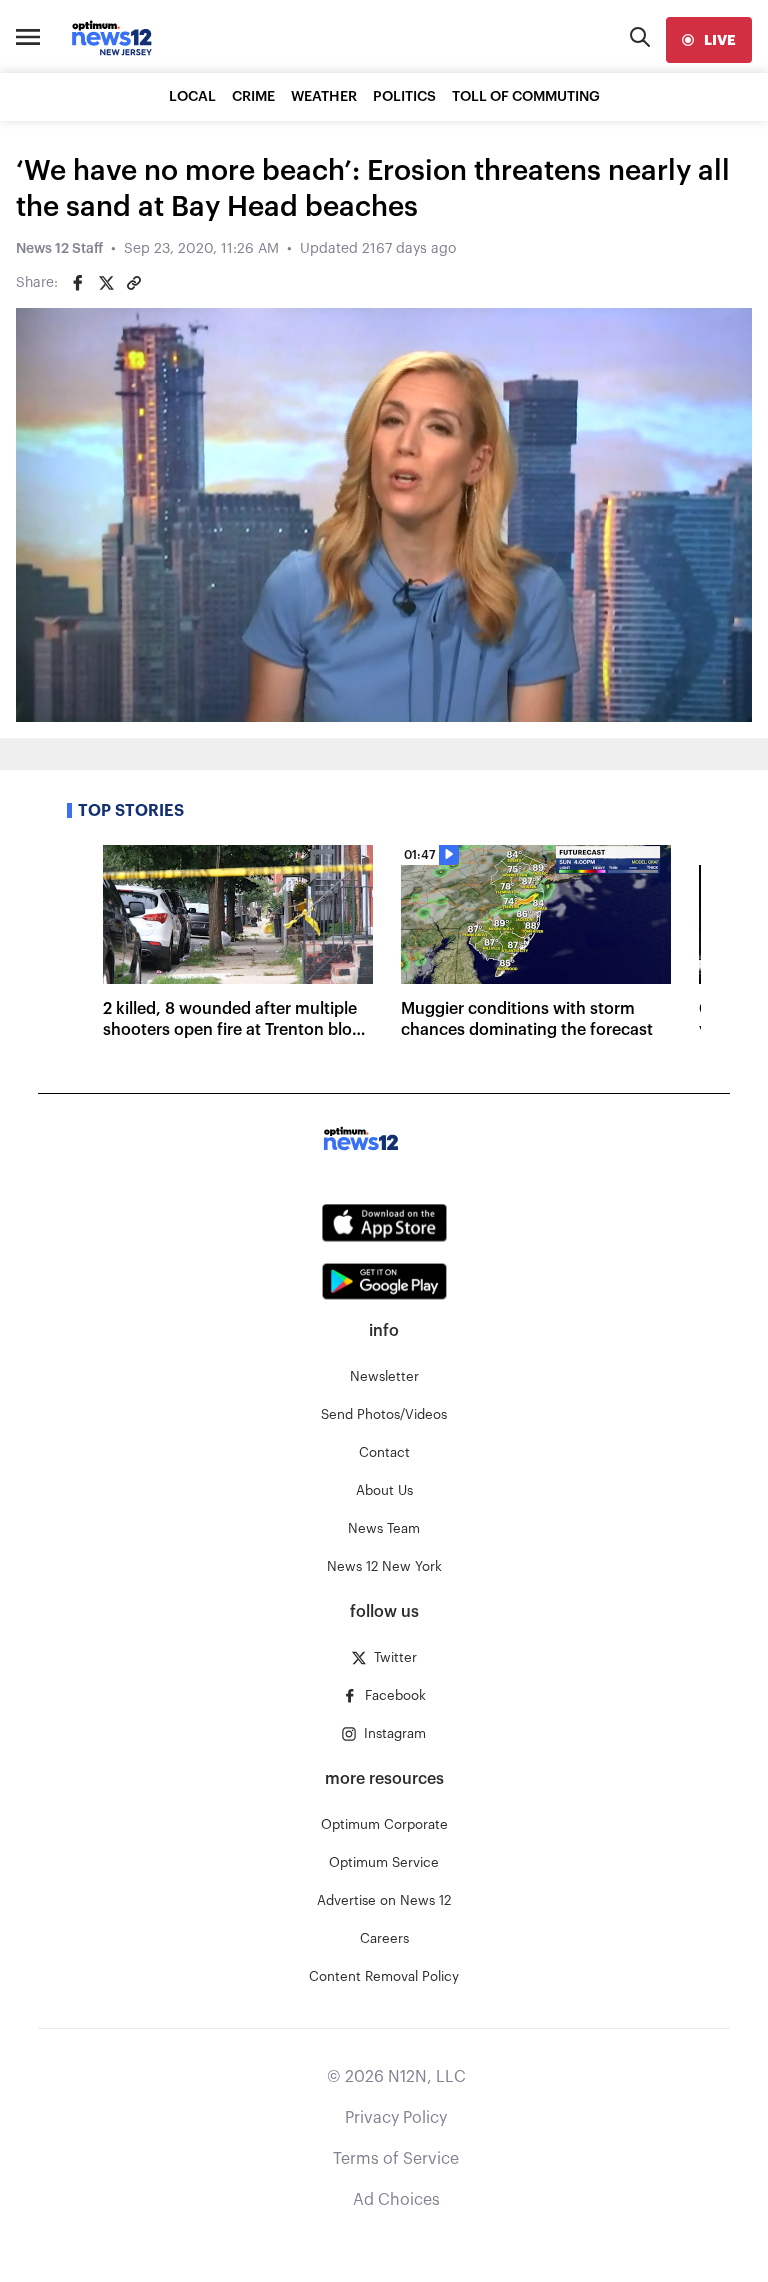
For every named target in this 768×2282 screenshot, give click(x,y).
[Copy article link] (134, 283)
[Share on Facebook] (78, 283)
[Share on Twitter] (106, 283)
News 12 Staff (59, 249)
